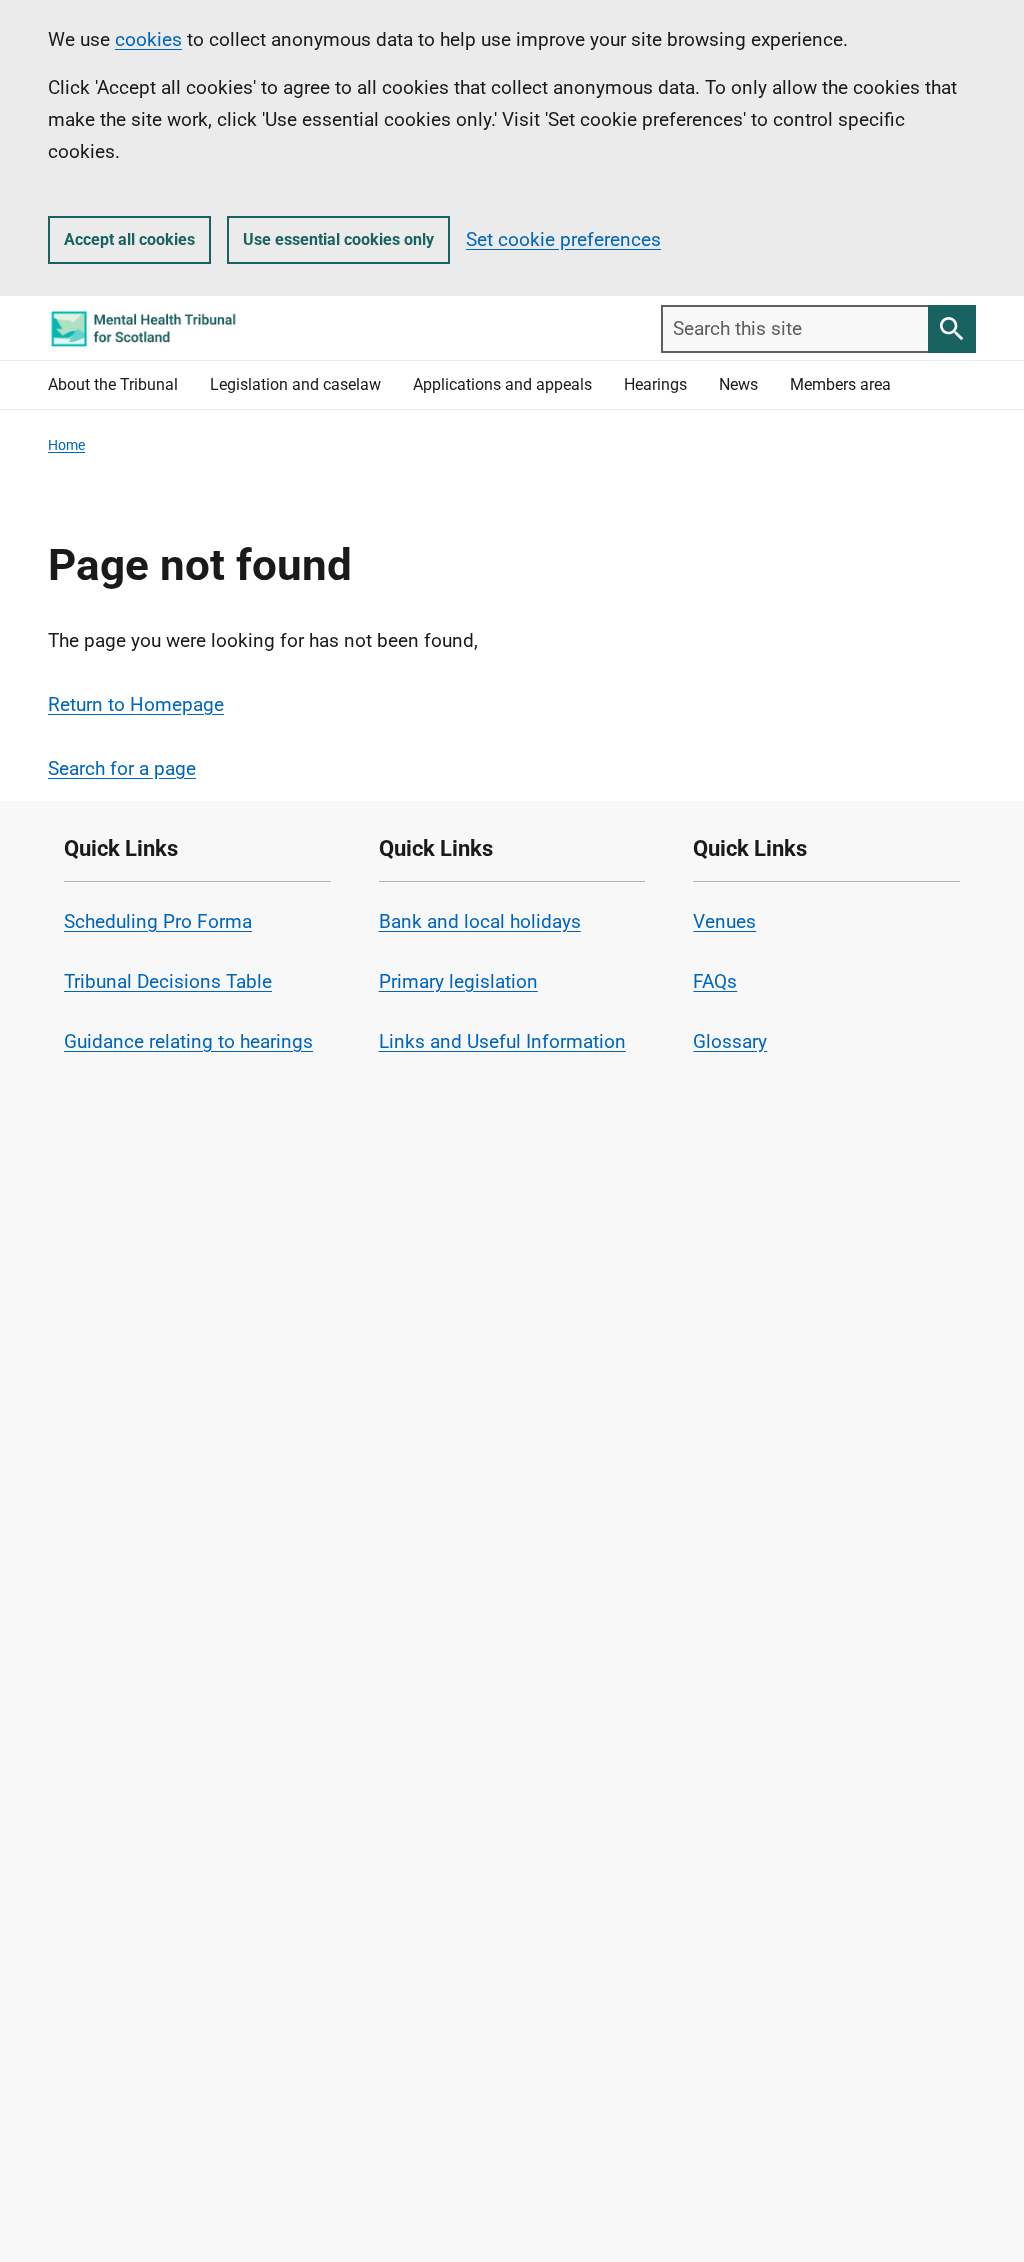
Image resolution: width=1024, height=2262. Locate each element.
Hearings (655, 384)
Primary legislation (458, 981)
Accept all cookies (129, 239)
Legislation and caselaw (295, 384)
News (738, 384)
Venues (724, 921)
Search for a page (122, 768)
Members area (840, 384)
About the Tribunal (113, 384)
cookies (148, 39)
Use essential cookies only (338, 239)
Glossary (730, 1041)
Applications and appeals (502, 384)
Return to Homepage (136, 704)
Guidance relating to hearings (188, 1041)
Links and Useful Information (502, 1041)
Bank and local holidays (480, 921)
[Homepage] (143, 329)
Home (66, 445)
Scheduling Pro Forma (158, 921)
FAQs (715, 981)
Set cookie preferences (563, 239)
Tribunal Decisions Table (168, 981)
